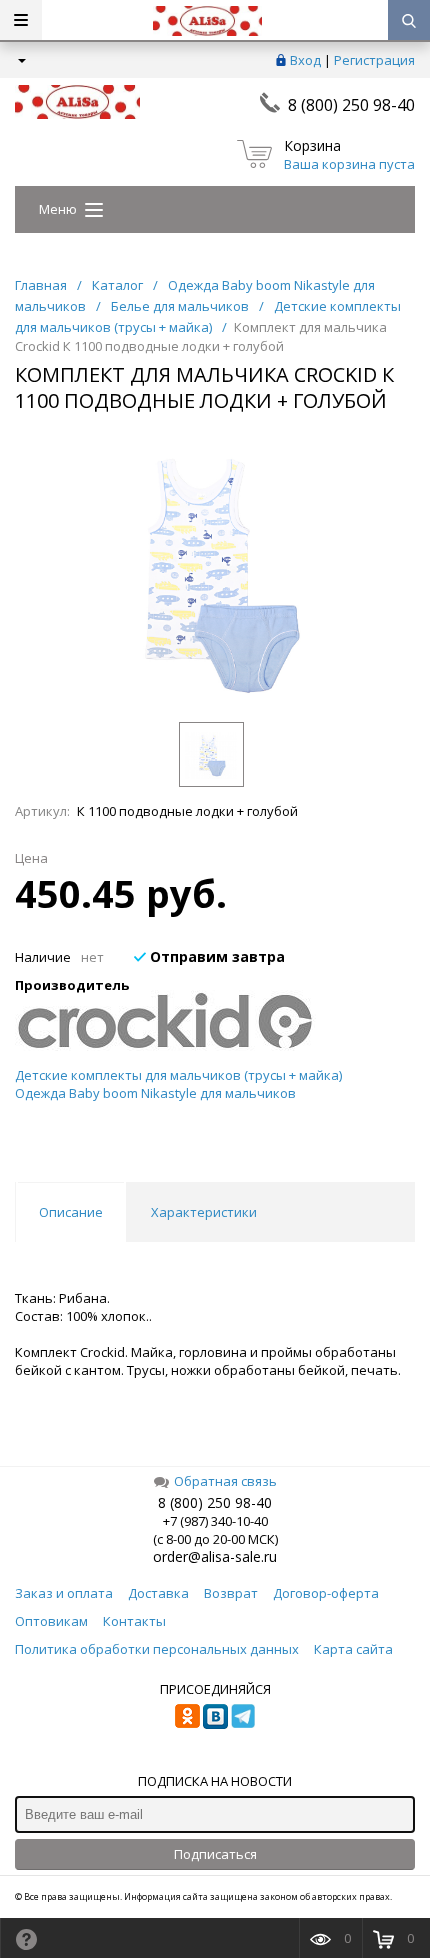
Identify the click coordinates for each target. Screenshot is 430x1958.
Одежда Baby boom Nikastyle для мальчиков (155, 1093)
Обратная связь (225, 1481)
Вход (305, 60)
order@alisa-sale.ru (215, 1556)
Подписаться (215, 1854)
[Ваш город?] (20, 60)
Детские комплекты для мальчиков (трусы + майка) (178, 1075)
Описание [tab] (71, 1212)
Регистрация (374, 60)
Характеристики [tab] (204, 1212)
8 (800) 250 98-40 (351, 105)
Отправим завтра (215, 956)
